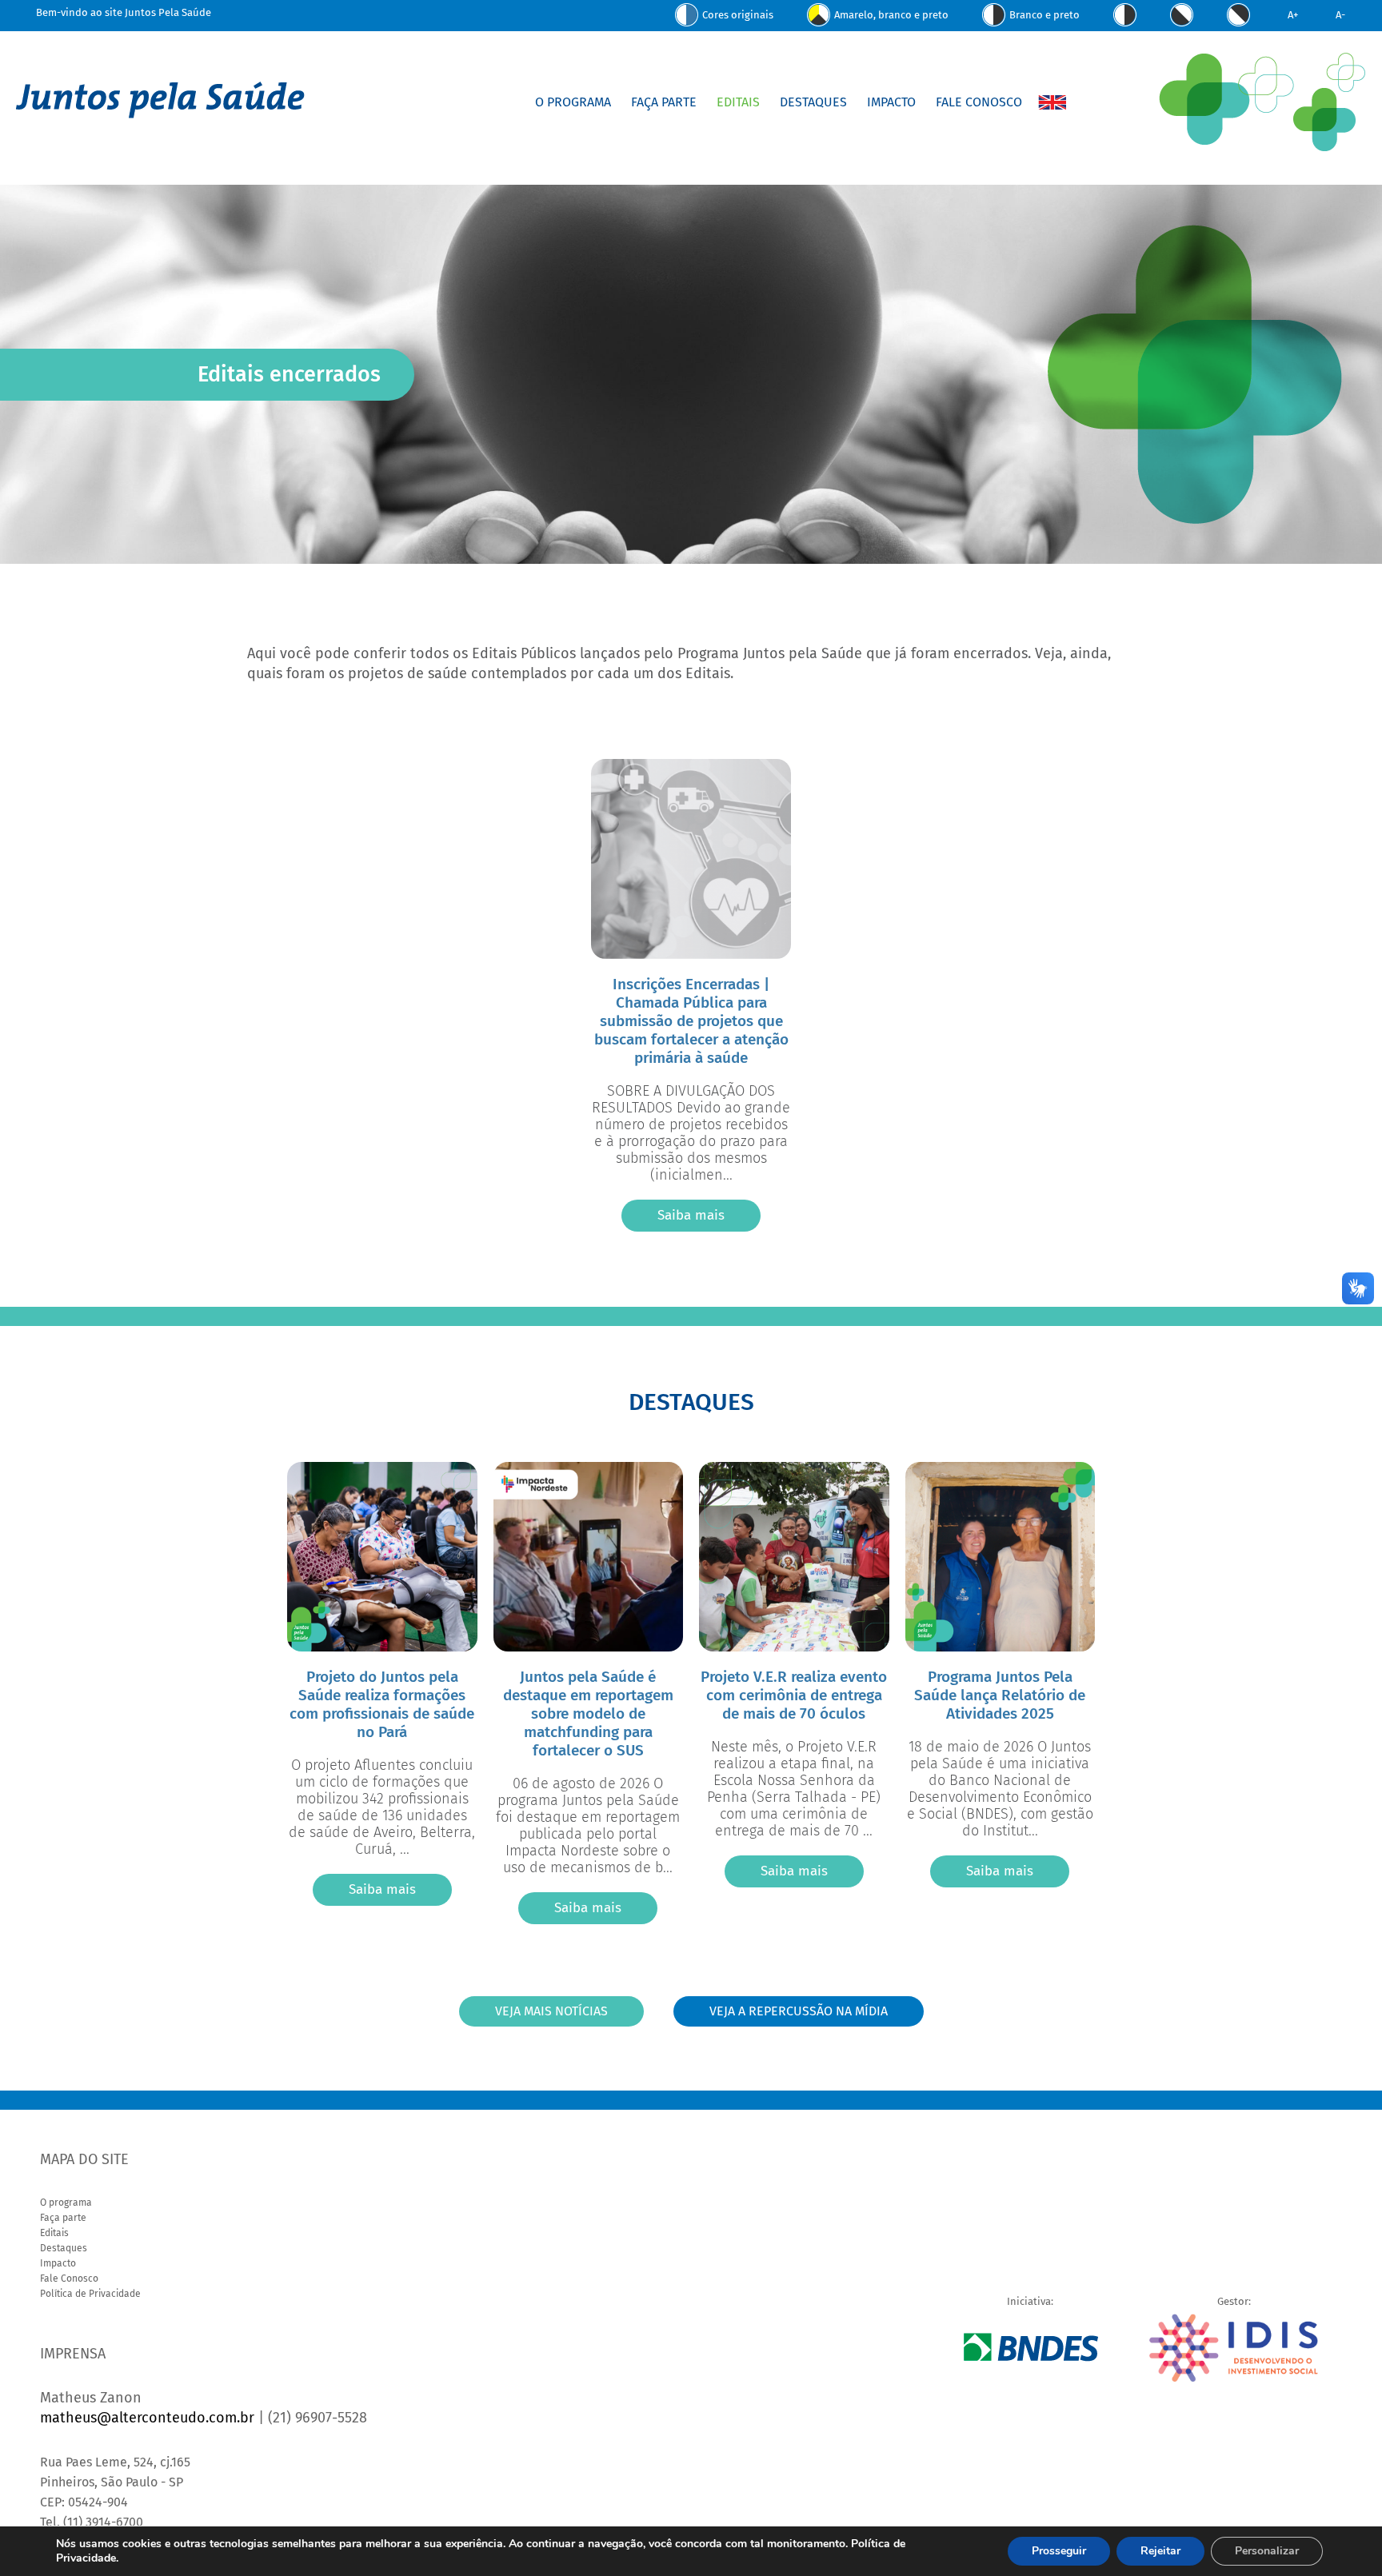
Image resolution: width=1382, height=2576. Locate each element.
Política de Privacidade (90, 2294)
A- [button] (1340, 15)
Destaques (813, 102)
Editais (738, 102)
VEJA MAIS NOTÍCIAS (551, 2011)
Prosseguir (1059, 2551)
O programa (66, 2203)
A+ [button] (1293, 15)
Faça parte (63, 2218)
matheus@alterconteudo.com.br (147, 2418)
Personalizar (1267, 2551)
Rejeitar (1160, 2551)
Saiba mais (691, 1215)
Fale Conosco (979, 102)
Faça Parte (664, 102)
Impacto (891, 102)
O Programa (573, 102)
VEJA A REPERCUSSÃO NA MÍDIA (799, 2011)
